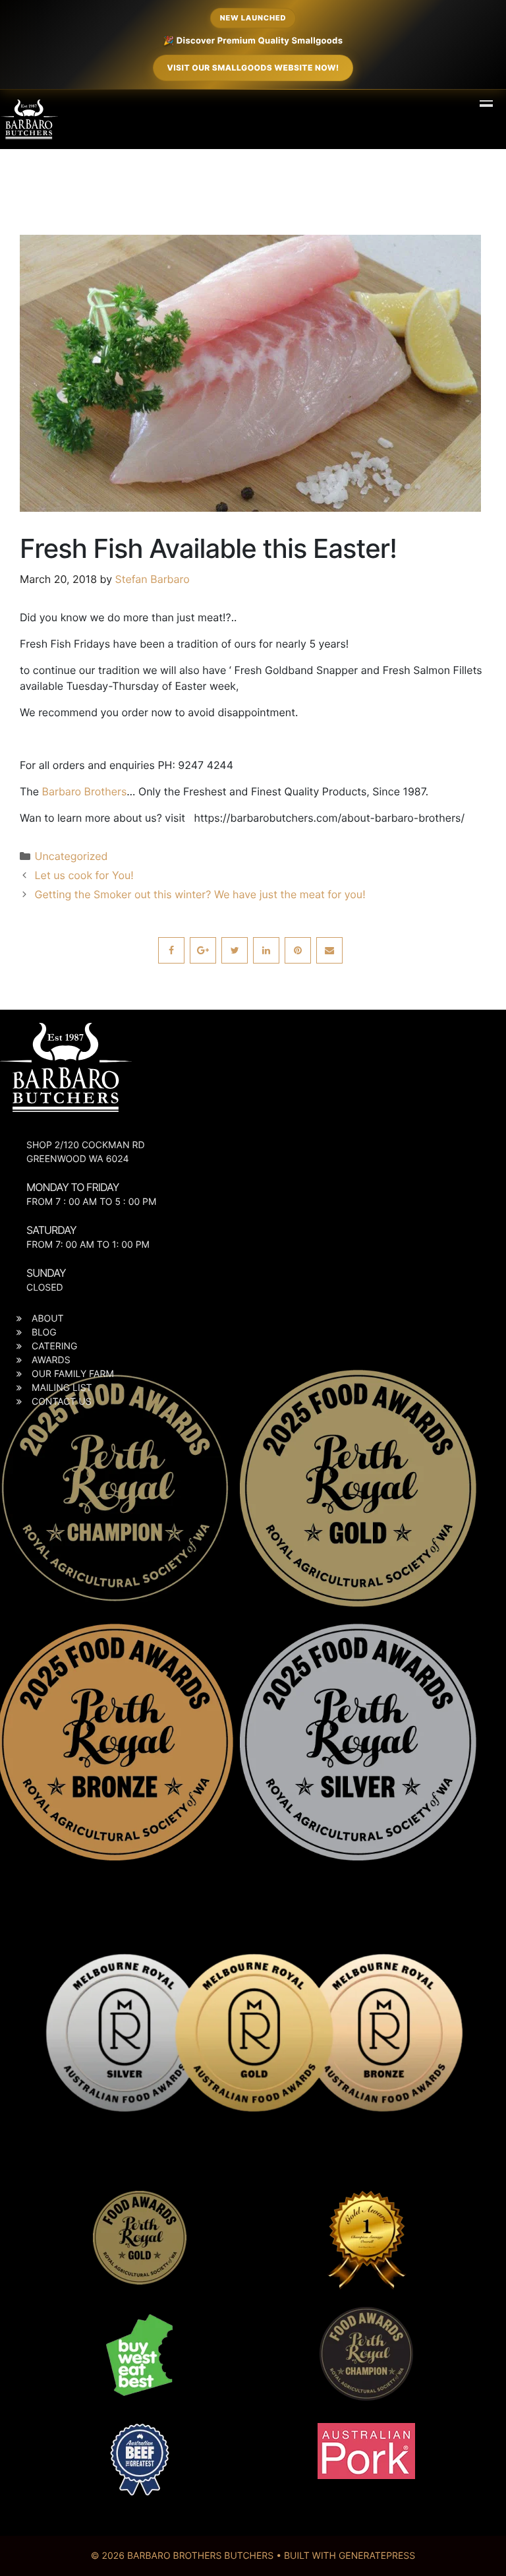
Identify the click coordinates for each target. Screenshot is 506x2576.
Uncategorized (71, 856)
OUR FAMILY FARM (73, 1374)
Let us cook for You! (84, 875)
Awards (51, 1360)
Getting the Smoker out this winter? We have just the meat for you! (200, 894)
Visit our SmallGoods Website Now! (253, 68)
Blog (44, 1333)
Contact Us (62, 1402)
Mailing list (62, 1388)
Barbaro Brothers (85, 791)
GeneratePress (377, 2556)
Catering (54, 1346)
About (48, 1319)
